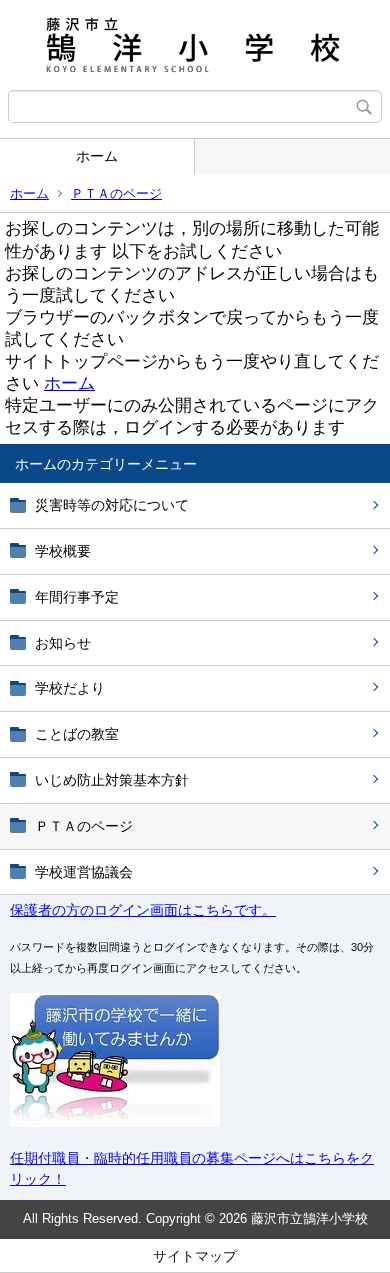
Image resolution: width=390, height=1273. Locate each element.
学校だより (70, 688)
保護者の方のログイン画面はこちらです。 (143, 910)
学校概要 (63, 551)
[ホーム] (195, 45)
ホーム (97, 156)
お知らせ (63, 643)
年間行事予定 (77, 597)
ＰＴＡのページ (116, 193)
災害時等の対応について (112, 505)
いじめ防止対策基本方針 (112, 780)
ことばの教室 (77, 734)
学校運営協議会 (84, 872)
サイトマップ (195, 1256)
